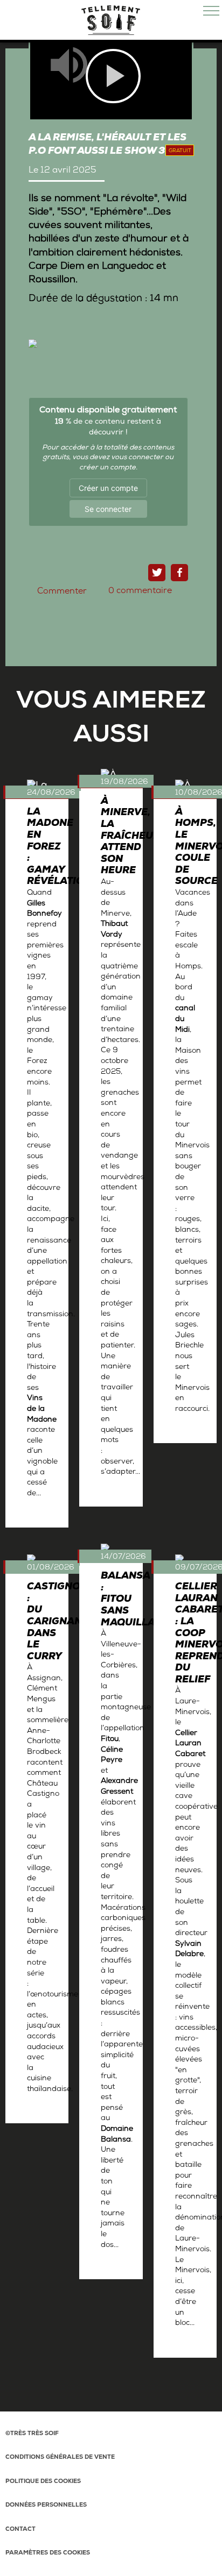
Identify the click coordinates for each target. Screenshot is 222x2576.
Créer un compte (108, 488)
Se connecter (108, 509)
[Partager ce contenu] (179, 573)
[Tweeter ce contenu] (157, 573)
